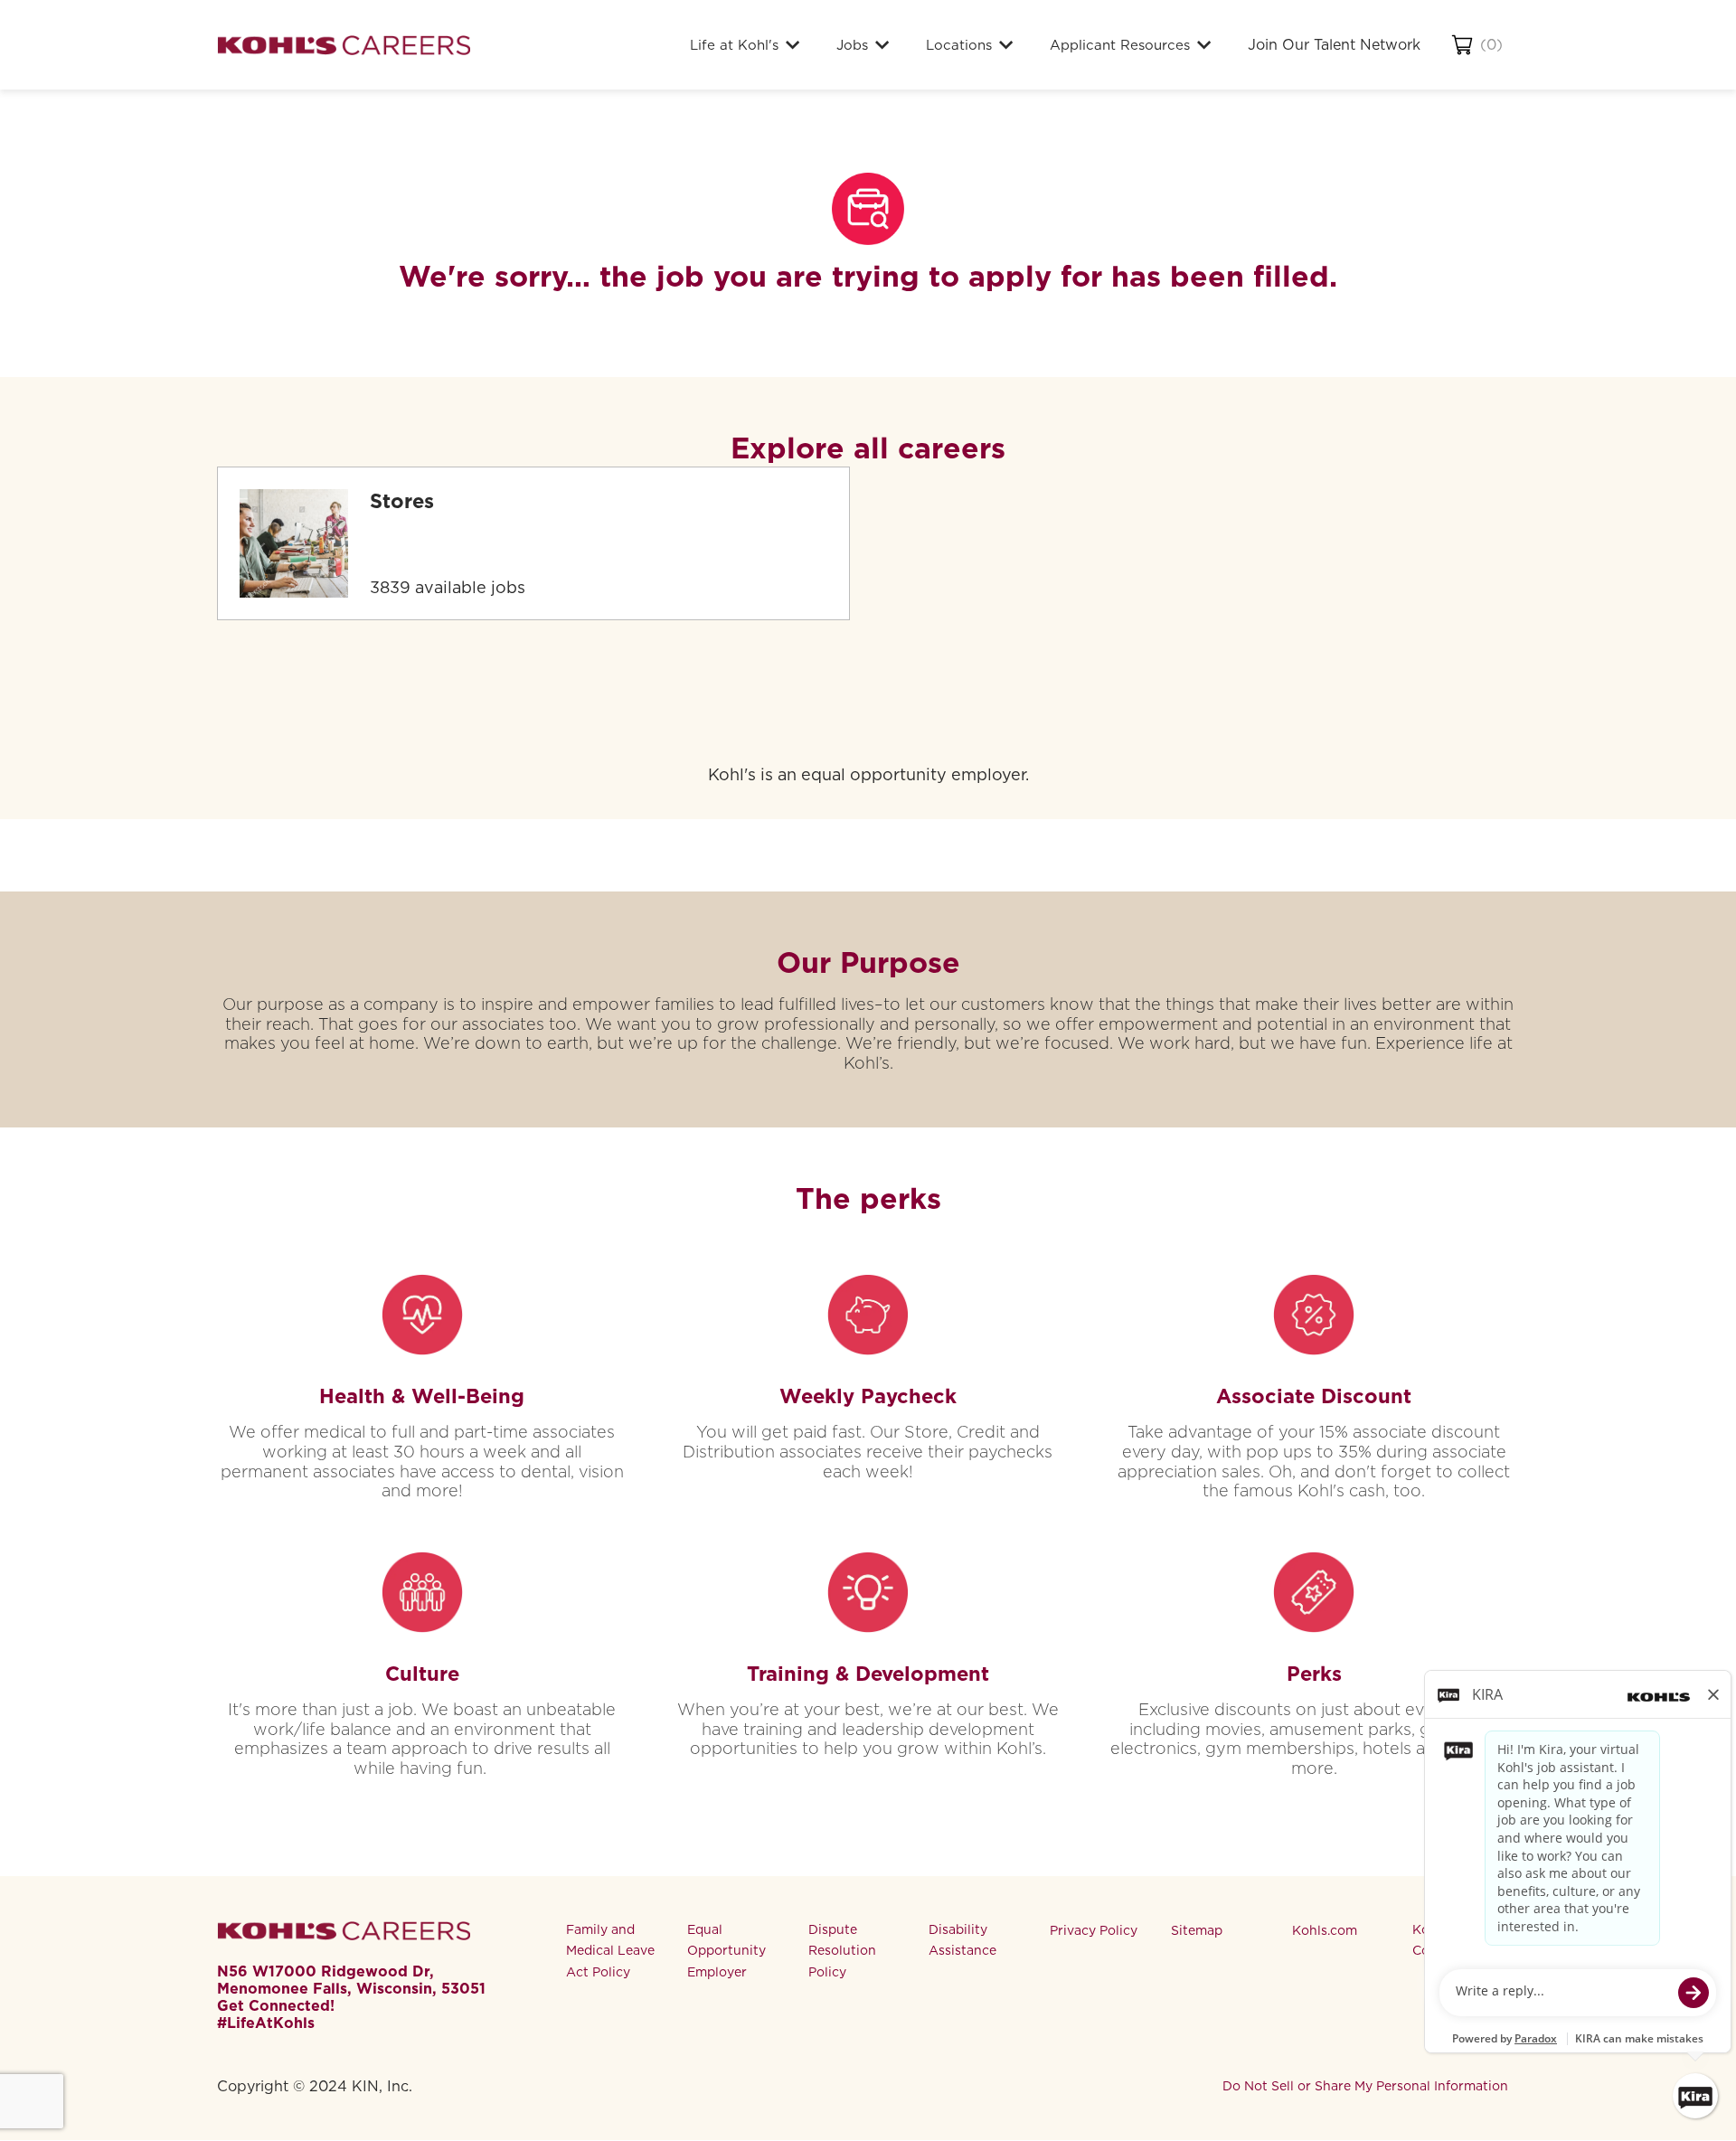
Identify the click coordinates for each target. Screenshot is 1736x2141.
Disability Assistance (962, 1940)
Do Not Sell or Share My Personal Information (1365, 2086)
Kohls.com (1325, 1930)
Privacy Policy (1094, 1930)
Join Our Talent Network (1334, 45)
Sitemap (1197, 1930)
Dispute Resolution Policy (842, 1951)
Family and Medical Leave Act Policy (610, 1951)
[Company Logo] (344, 45)
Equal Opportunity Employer (726, 1951)
